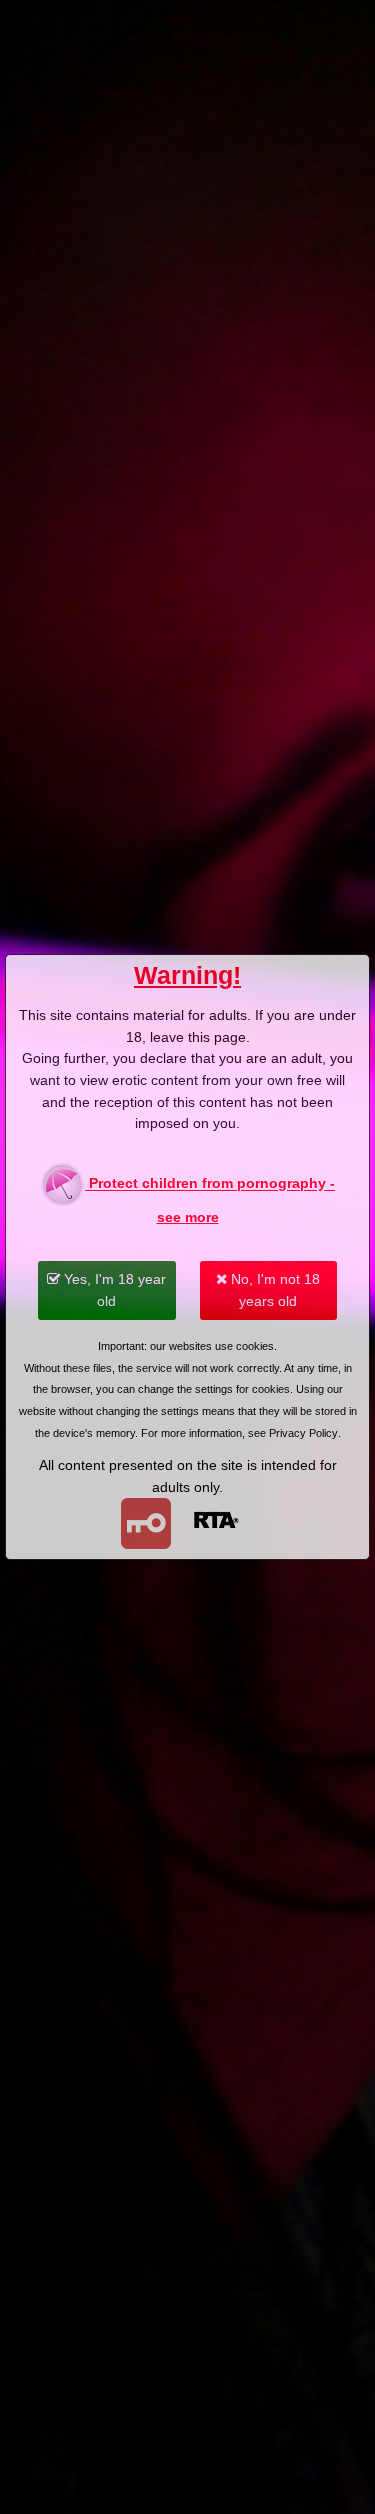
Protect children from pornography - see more (210, 1201)
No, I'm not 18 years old (273, 1290)
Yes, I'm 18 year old (113, 1290)
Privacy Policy (303, 1433)
